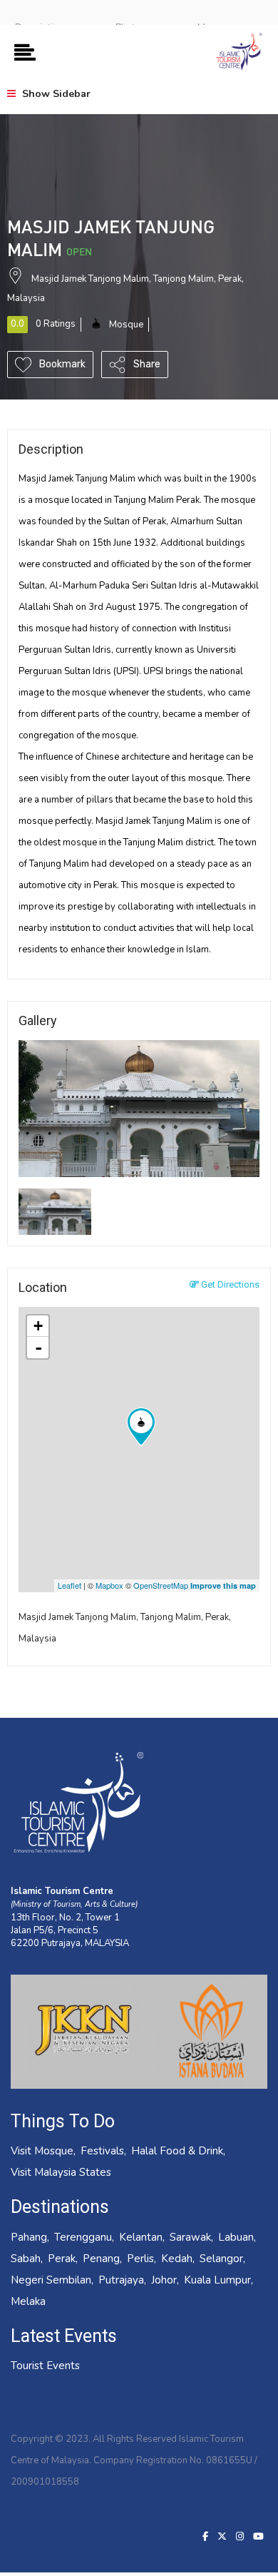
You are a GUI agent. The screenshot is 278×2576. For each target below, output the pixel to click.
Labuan (236, 2237)
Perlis (140, 2259)
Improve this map (223, 1585)
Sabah (26, 2259)
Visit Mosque (42, 2151)
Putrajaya (121, 2280)
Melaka (28, 2301)
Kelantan (141, 2237)
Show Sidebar (55, 94)
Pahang (29, 2237)
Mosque (126, 325)
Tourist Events (45, 2366)
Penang (101, 2259)
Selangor (221, 2259)
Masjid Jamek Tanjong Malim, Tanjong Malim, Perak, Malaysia (125, 1628)
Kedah (177, 2259)
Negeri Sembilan (51, 2280)
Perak (62, 2259)
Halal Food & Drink (177, 2151)
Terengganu (83, 2237)
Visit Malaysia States (61, 2172)
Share (146, 364)
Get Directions (229, 1284)
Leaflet (69, 1585)
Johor (164, 2280)
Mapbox (109, 1585)
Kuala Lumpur (217, 2280)
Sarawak (190, 2237)
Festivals (102, 2151)
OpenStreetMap (161, 1585)
